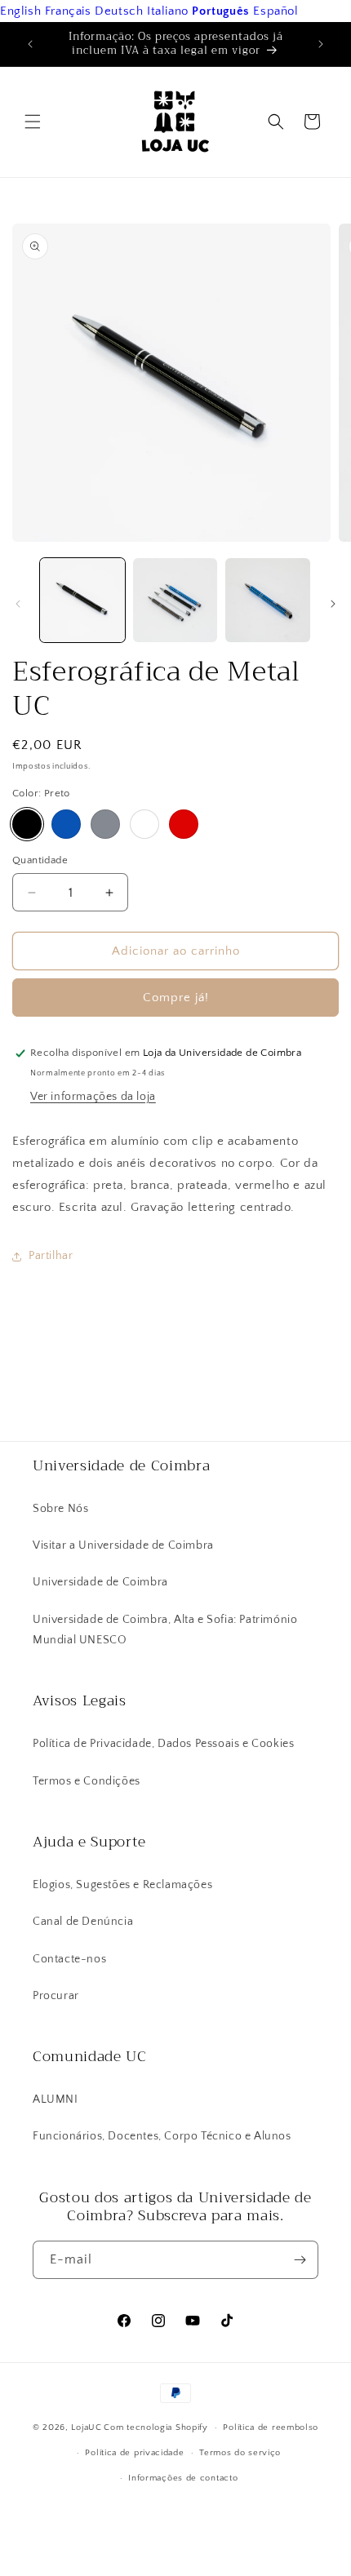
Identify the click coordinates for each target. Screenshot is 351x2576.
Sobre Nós (60, 1509)
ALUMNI (56, 2099)
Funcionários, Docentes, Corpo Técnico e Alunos (162, 2136)
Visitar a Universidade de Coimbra (123, 1545)
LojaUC (86, 2427)
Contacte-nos (69, 1959)
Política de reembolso (271, 2427)
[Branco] (144, 824)
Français (68, 11)
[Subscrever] (300, 2260)
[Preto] (27, 824)
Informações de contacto (183, 2478)
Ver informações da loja (93, 1097)
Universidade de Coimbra (100, 1582)
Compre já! (176, 998)
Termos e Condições (87, 1781)
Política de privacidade (134, 2453)
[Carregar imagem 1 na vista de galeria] (82, 601)
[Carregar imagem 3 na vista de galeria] (268, 601)
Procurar (56, 1996)
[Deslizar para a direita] (333, 604)
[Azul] (66, 824)
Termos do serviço (240, 2453)
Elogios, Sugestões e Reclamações (122, 1885)
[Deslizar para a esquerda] (18, 604)
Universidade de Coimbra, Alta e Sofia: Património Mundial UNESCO (165, 1630)
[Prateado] (105, 824)
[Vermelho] (184, 824)
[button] (33, 122)
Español (275, 11)
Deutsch (119, 11)
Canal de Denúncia (83, 1922)
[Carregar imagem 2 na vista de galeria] (175, 601)
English (20, 11)
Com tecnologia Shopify (156, 2427)
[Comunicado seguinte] (321, 44)
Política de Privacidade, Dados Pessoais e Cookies (163, 1744)
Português (220, 11)
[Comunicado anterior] (30, 44)
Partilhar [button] (51, 1256)
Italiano (168, 11)
